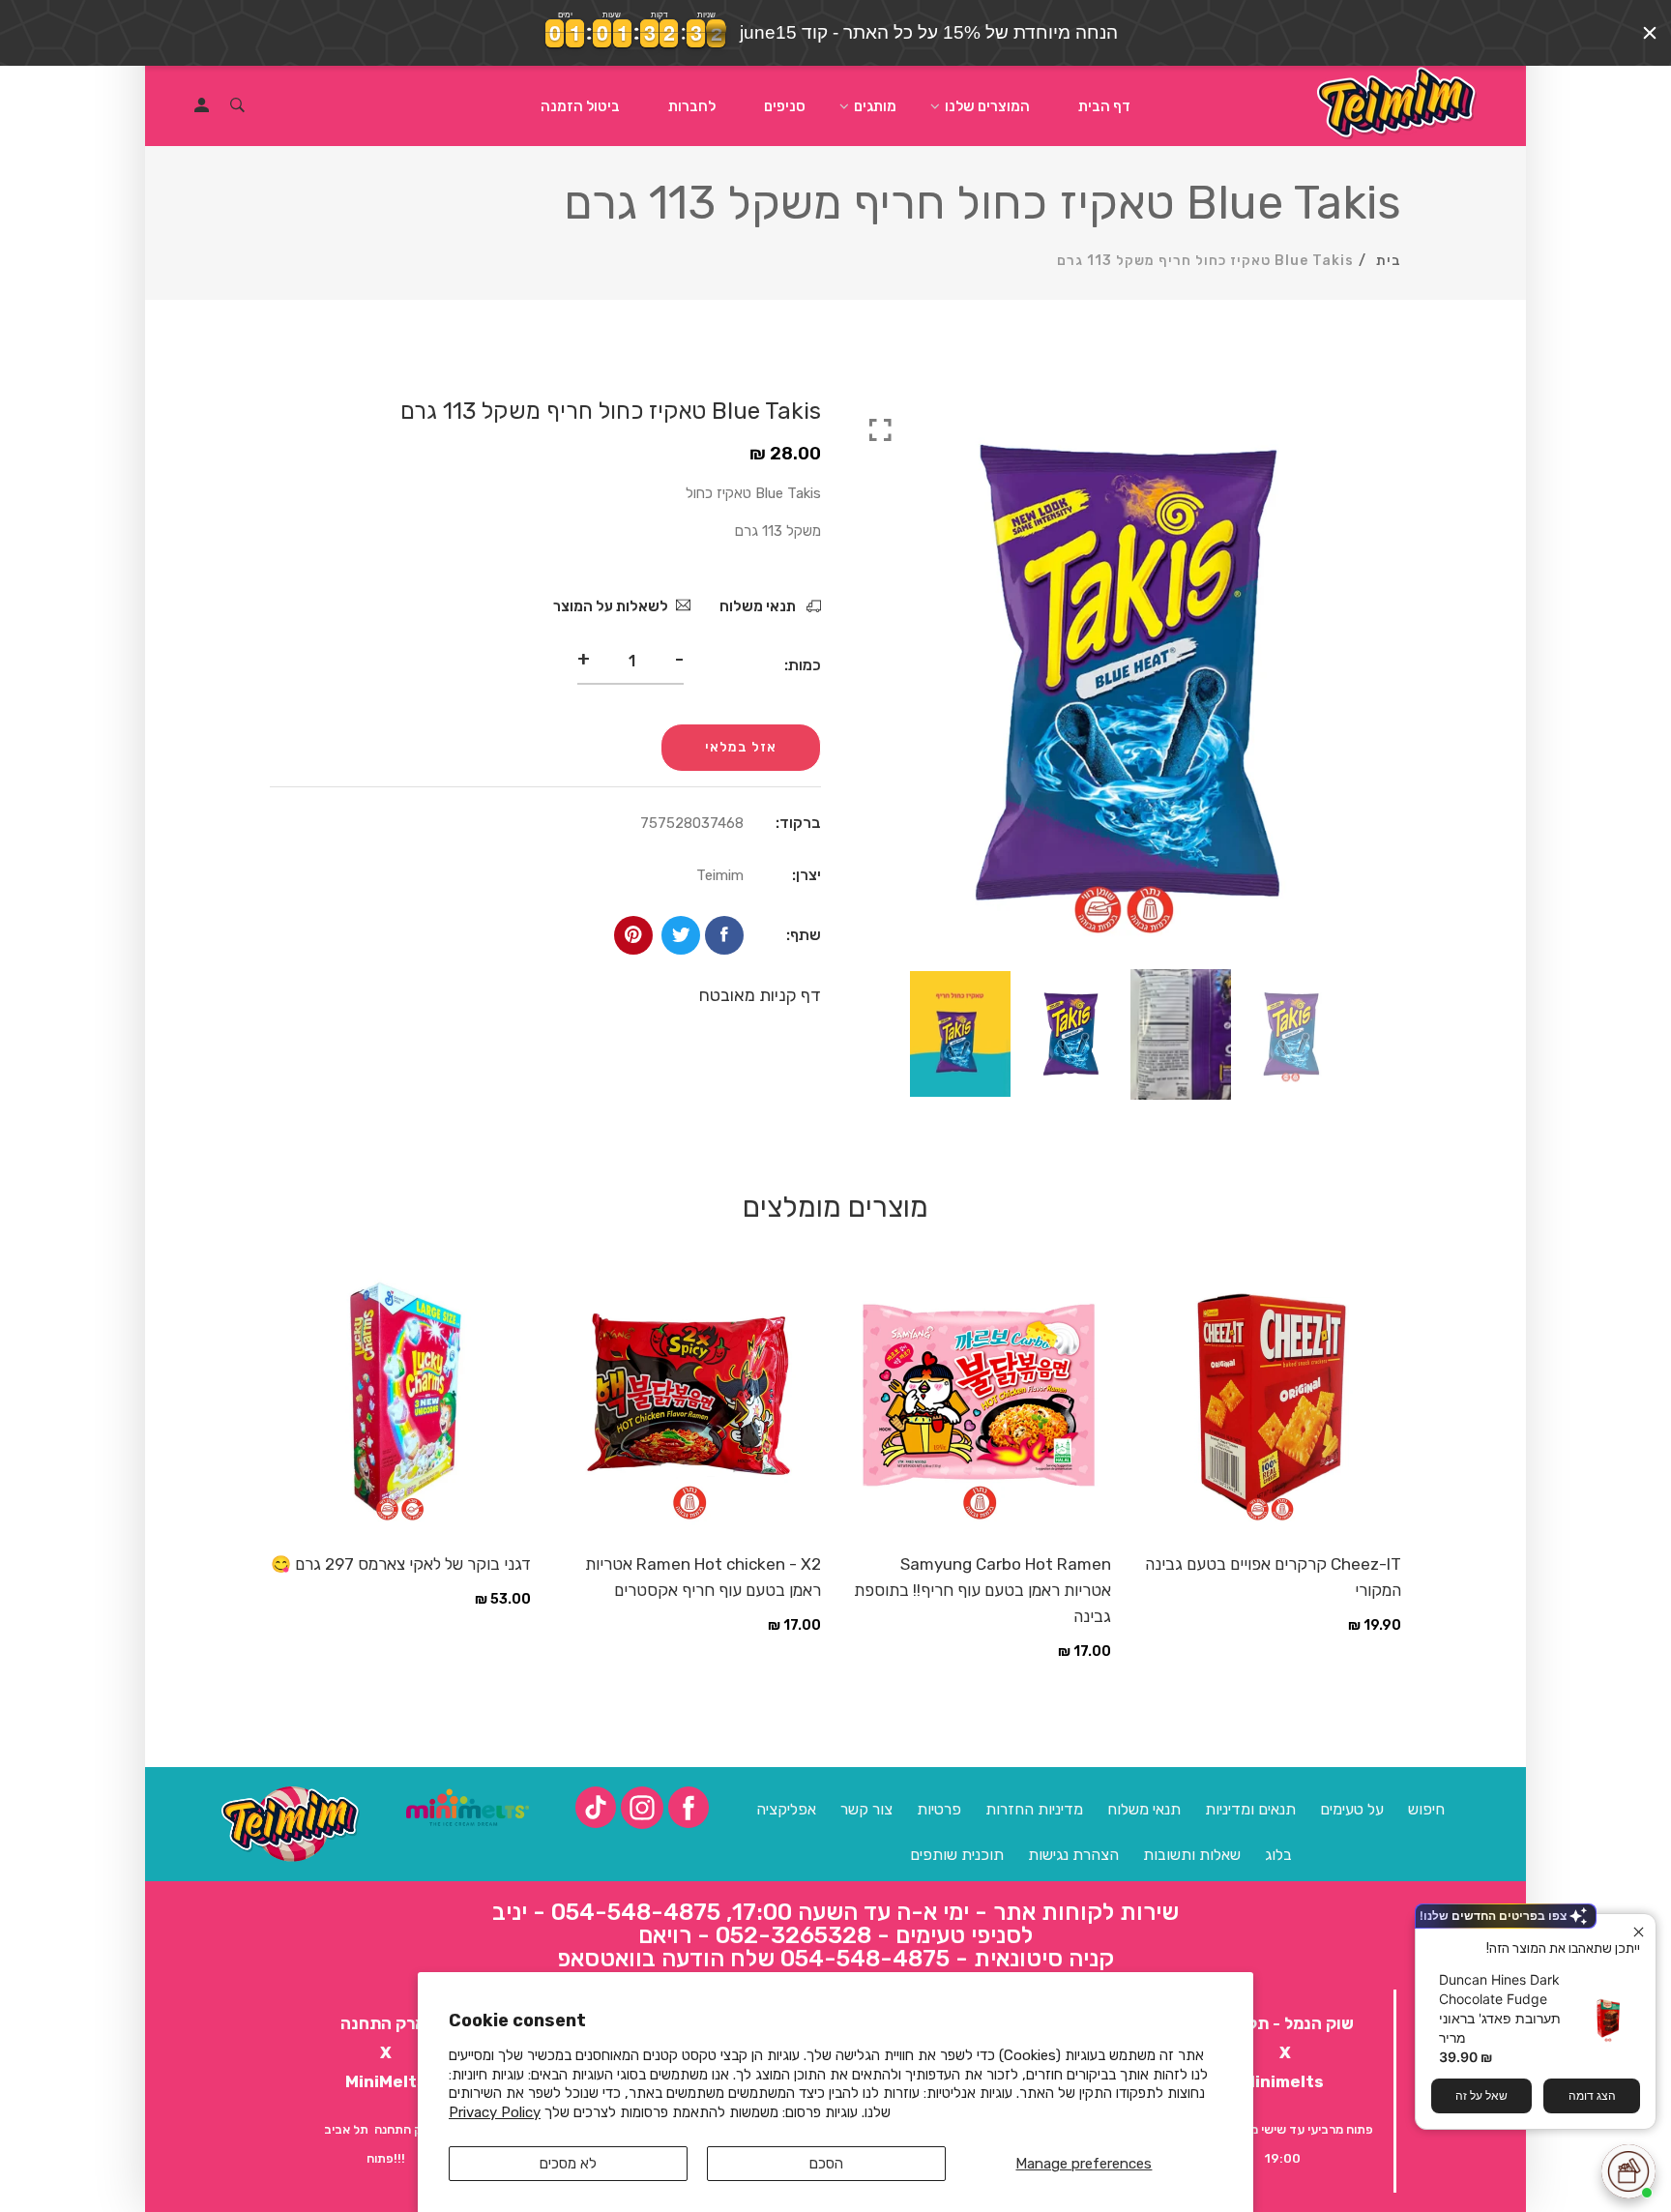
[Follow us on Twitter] (681, 935)
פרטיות (939, 1809)
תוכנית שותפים (957, 1855)
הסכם (826, 2164)
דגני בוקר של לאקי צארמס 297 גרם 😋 (401, 1564)
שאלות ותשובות (1192, 1855)
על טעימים (1352, 1809)
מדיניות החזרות (1034, 1809)
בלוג (1278, 1855)
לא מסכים (568, 2164)
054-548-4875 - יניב (606, 1912)
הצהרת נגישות (1073, 1855)
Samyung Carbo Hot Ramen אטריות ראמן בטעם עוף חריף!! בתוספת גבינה (982, 1590)
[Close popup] (1639, 1931)
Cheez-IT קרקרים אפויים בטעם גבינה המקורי (1273, 1577)
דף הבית (1104, 106)
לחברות (692, 106)
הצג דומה (1592, 2095)
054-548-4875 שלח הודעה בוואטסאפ (753, 1959)
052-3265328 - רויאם (755, 1935)
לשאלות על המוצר (611, 606)
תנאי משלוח (759, 606)
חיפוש (1426, 1809)
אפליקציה (786, 1809)
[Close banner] (1650, 33)
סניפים (785, 106)
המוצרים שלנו (987, 106)
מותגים (875, 106)
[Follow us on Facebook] (724, 935)
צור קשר (866, 1809)
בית (1389, 261)
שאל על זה (1481, 2095)
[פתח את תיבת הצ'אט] (1628, 2171)
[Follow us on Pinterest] (633, 935)
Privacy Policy (495, 2112)
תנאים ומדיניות (1250, 1809)
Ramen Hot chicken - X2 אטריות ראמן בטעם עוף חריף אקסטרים (703, 1577)
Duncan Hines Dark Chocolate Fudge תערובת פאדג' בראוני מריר (1500, 2008)
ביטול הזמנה (580, 106)
